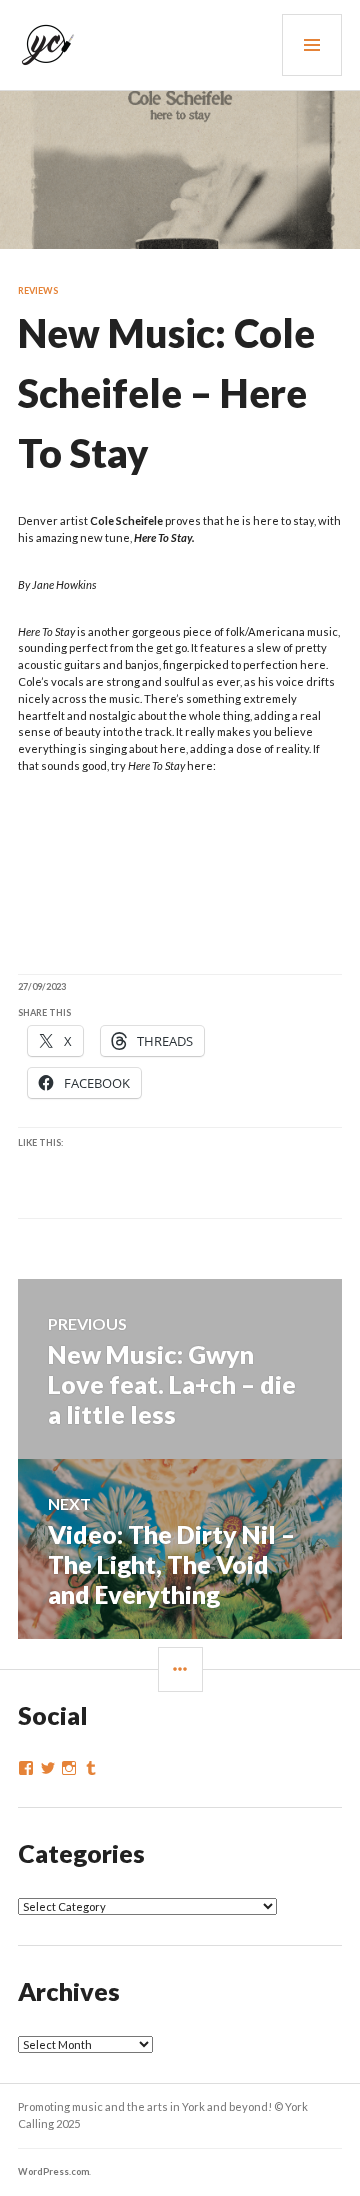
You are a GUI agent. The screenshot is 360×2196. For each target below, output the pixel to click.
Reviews (38, 290)
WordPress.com (53, 2171)
